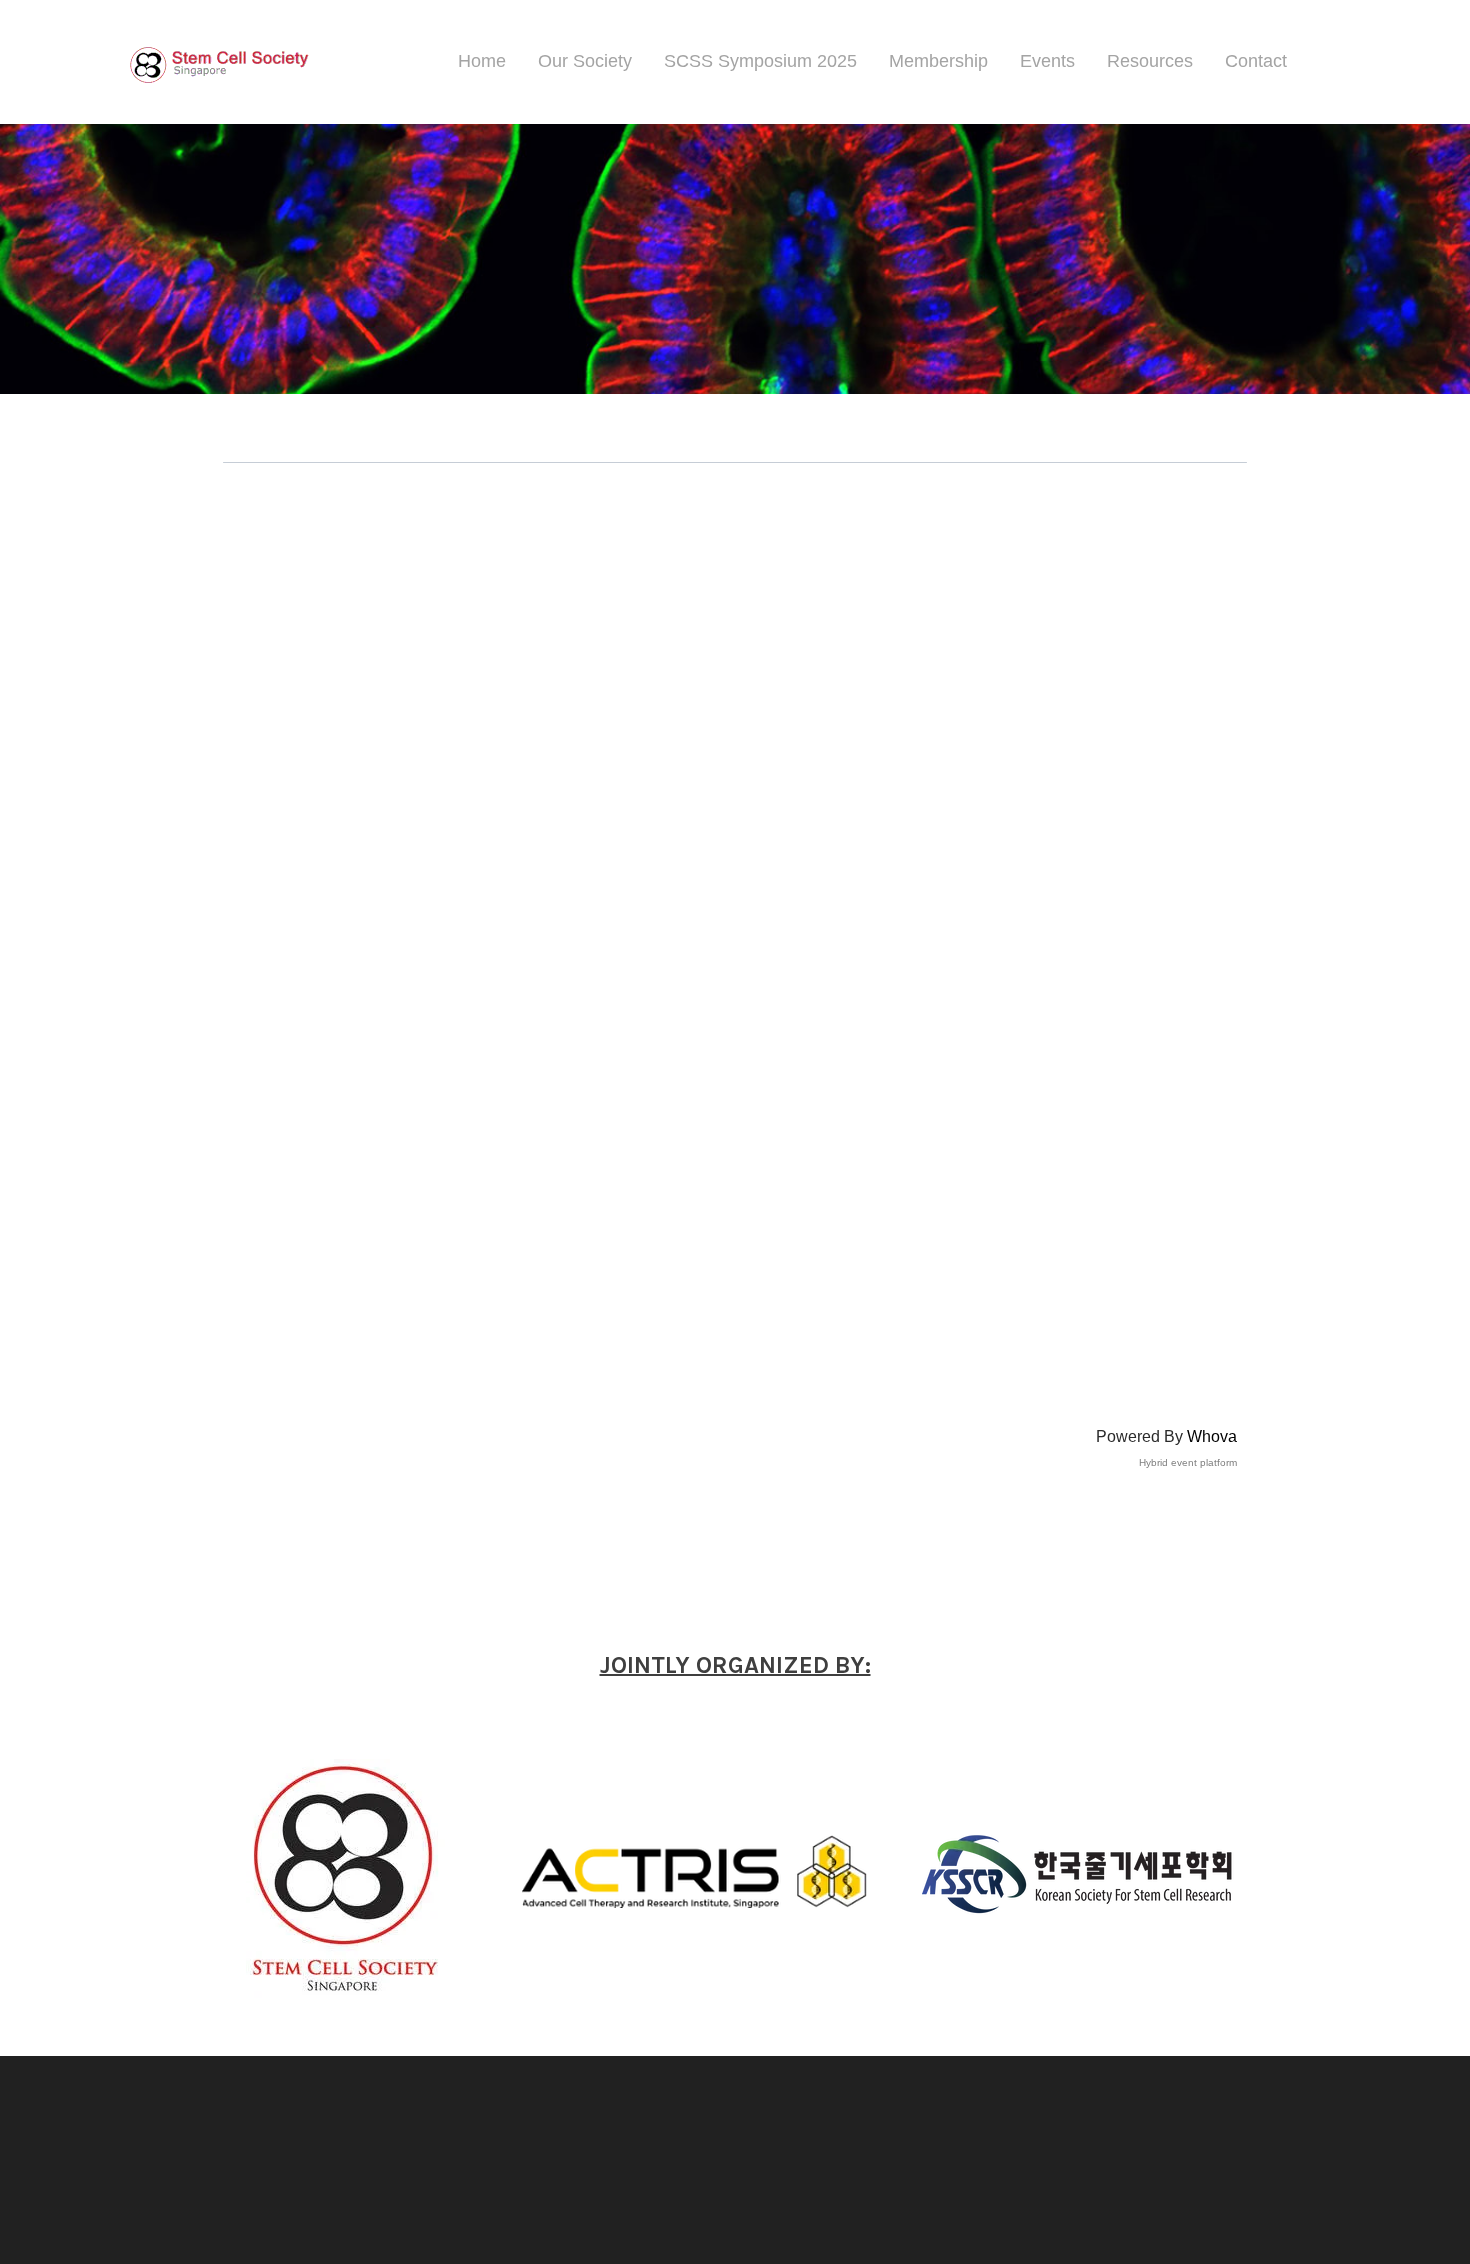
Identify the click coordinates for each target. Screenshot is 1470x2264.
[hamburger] (339, 59)
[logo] (217, 62)
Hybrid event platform (1188, 1462)
